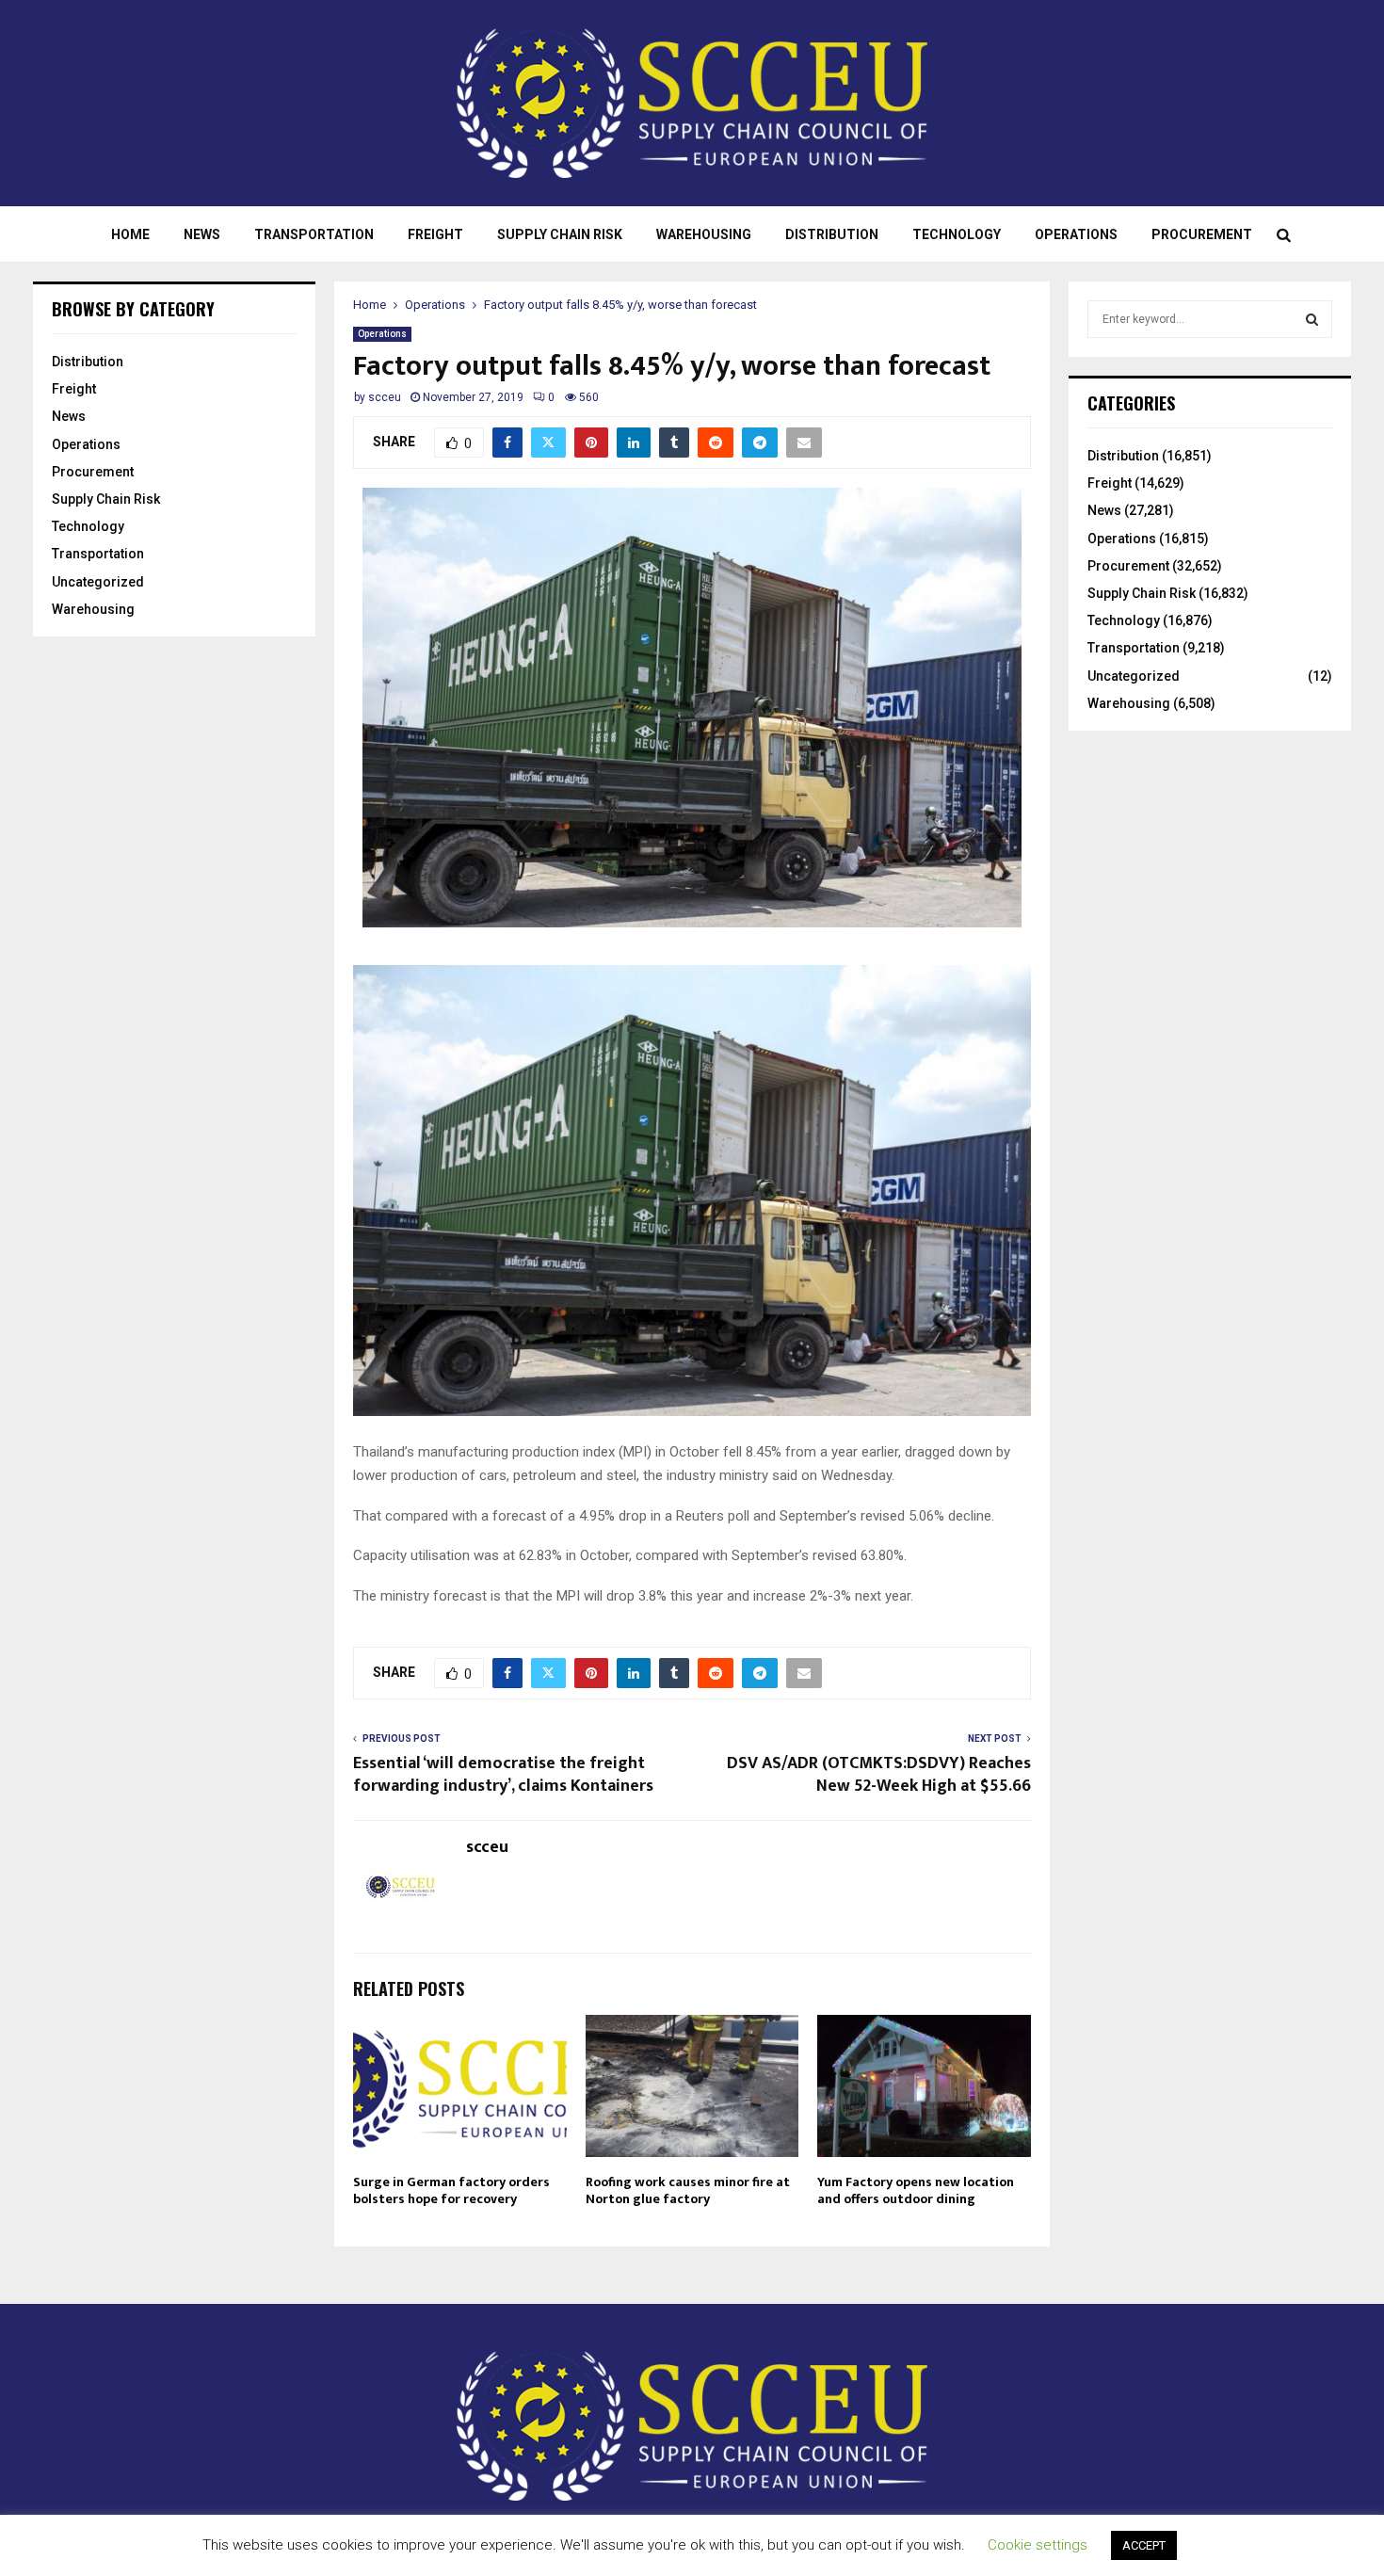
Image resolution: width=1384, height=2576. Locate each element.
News (202, 234)
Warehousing (704, 234)
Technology (957, 234)
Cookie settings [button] (1038, 2545)
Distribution (832, 234)
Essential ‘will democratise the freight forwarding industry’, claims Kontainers (503, 1775)
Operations (1076, 234)
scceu (385, 397)
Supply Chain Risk (560, 234)
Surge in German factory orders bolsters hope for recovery (451, 2190)
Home (130, 234)
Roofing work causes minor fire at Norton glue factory (688, 2190)
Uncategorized (98, 582)
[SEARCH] (1312, 319)
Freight (435, 234)
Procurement (1202, 234)
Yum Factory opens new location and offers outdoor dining (916, 2190)
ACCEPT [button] (1144, 2545)
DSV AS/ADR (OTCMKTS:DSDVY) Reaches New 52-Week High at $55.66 (879, 1775)
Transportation (314, 234)
